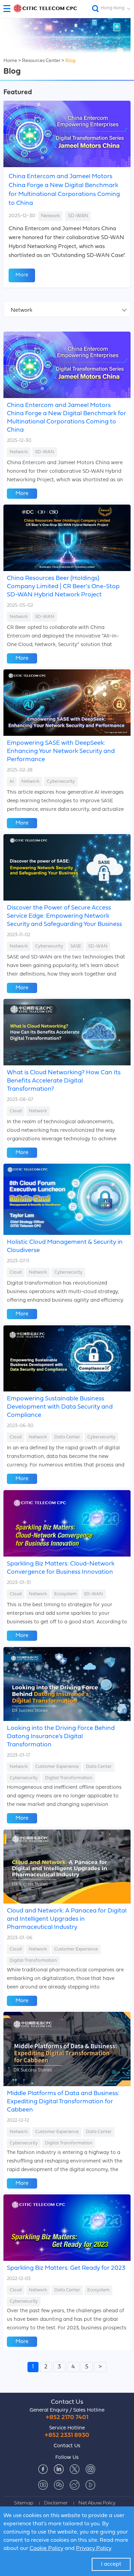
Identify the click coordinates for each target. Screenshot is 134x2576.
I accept (111, 2564)
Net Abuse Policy (97, 2503)
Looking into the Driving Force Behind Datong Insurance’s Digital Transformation (61, 1737)
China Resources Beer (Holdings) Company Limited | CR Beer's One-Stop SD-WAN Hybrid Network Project (63, 587)
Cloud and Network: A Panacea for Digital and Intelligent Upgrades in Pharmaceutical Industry (67, 1919)
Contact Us (67, 2402)
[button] (9, 9)
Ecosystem (65, 1594)
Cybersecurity (61, 782)
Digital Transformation (69, 1778)
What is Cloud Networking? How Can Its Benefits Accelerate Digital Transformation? (64, 1081)
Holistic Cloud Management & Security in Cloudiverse (65, 1246)
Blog (70, 61)
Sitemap (24, 2503)
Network (50, 216)
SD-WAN (78, 216)
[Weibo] (75, 2485)
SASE (76, 946)
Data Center (67, 1437)
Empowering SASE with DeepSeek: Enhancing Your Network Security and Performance (61, 751)
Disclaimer (56, 2503)
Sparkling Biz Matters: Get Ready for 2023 (66, 2268)
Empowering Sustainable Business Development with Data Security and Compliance (60, 1407)
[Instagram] (90, 2469)
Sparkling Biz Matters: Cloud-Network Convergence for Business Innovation (61, 1568)
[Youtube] (43, 2485)
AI (12, 782)
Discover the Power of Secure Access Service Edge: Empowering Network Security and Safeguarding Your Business (64, 916)
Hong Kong (113, 8)
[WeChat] (59, 2485)
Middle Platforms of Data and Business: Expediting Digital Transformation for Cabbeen (63, 2102)
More (22, 275)
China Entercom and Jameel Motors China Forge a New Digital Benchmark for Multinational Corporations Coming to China (64, 190)
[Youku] (90, 2485)
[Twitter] (75, 2469)
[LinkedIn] (59, 2469)
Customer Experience (57, 1767)
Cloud (16, 1111)
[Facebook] (43, 2469)
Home (10, 61)
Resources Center (42, 61)
